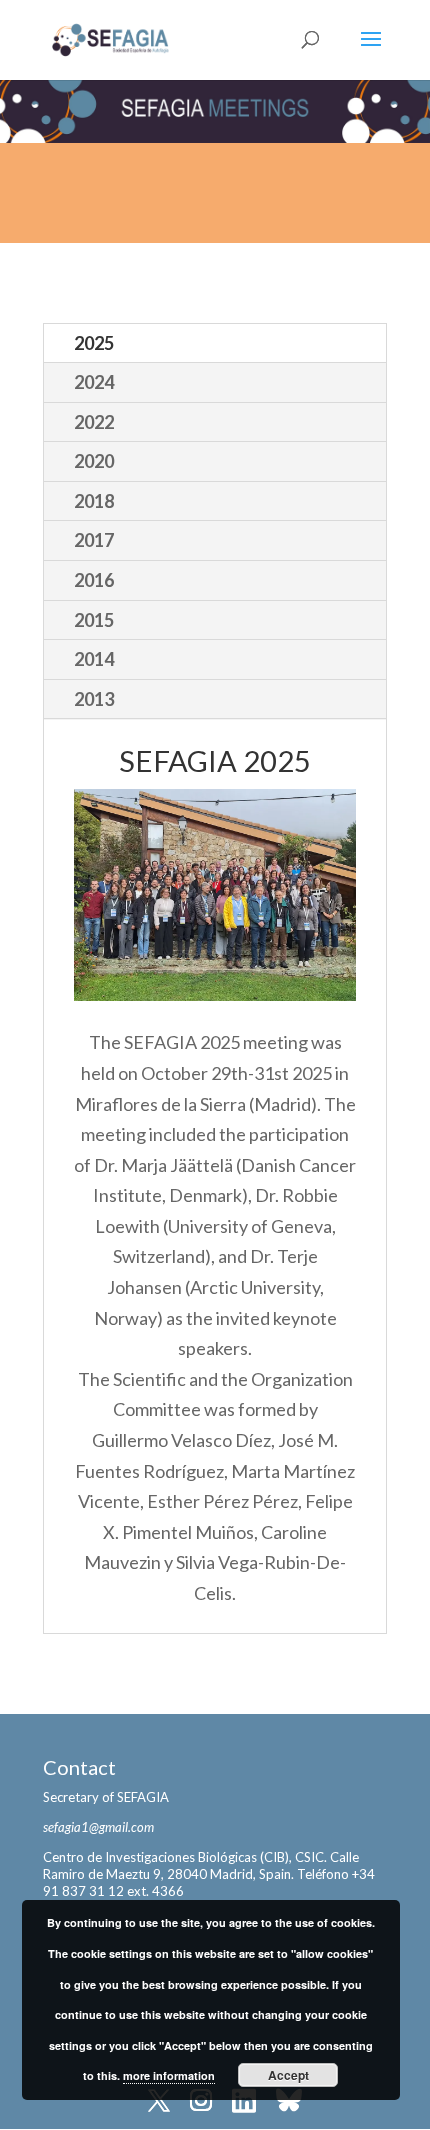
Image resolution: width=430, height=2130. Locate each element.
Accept (288, 2075)
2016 (94, 580)
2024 (94, 382)
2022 (94, 422)
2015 (94, 620)
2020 (94, 461)
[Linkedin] (244, 2102)
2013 (94, 699)
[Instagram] (201, 2102)
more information (169, 2075)
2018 (94, 501)
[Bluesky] (289, 2102)
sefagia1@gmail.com (98, 1827)
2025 (94, 343)
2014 (94, 659)
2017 (94, 540)
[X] (159, 2102)
